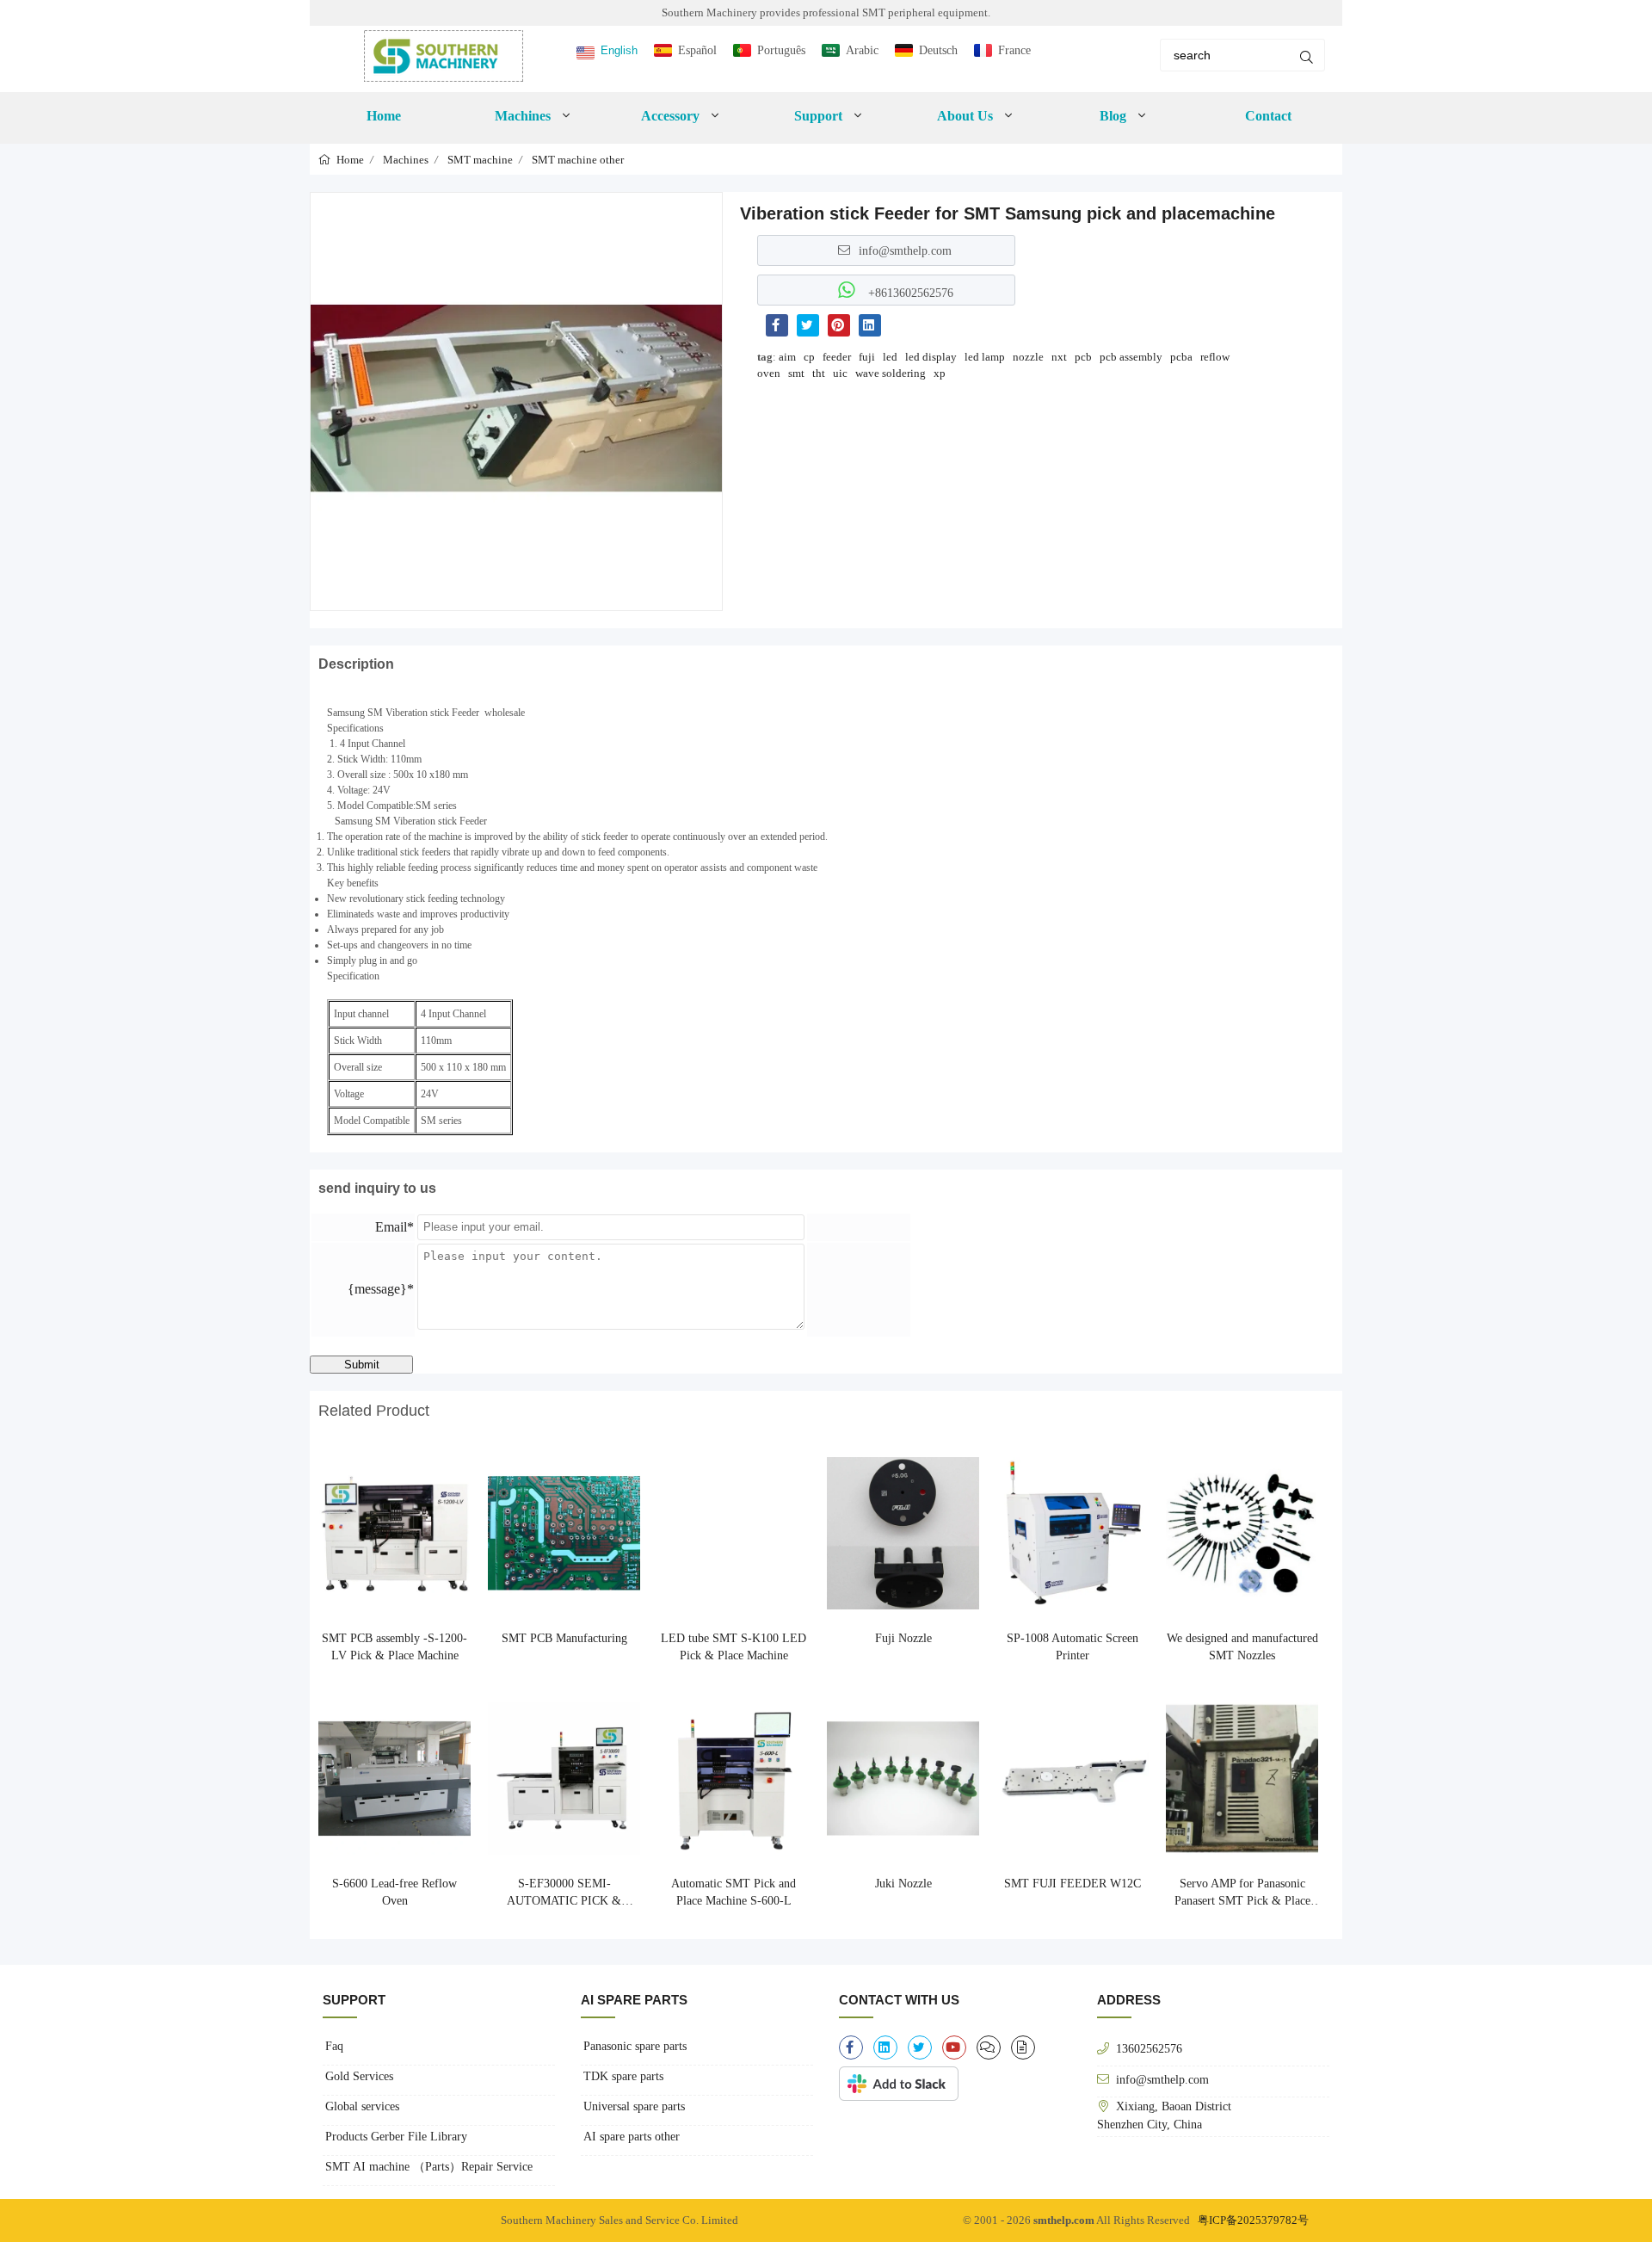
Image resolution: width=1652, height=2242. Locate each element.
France (1014, 50)
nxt (1059, 357)
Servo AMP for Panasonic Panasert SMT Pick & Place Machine (1242, 1893)
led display (931, 357)
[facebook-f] (851, 2047)
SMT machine (480, 160)
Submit (362, 1365)
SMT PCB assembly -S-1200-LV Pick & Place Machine (395, 1647)
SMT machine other (578, 160)
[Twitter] (808, 325)
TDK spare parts (623, 2076)
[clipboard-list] (989, 2047)
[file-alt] (1023, 2047)
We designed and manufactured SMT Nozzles (1242, 1647)
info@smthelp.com (905, 250)
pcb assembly (1131, 357)
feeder (837, 357)
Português (781, 50)
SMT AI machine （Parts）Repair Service (429, 2167)
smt (796, 373)
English (619, 50)
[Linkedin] (870, 325)
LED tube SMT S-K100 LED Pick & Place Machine (734, 1647)
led (890, 357)
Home (384, 116)
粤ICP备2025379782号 (1253, 2220)
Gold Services (359, 2076)
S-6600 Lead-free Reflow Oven (395, 1892)
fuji (867, 357)
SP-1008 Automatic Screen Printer (1073, 1647)
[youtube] (954, 2047)
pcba (1181, 357)
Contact (1268, 116)
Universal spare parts (634, 2106)
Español (697, 50)
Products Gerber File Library (396, 2137)
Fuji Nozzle (903, 1638)
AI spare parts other (632, 2137)
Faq (334, 2046)
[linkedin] (885, 2047)
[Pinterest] (839, 325)
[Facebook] (777, 325)
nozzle (1028, 357)
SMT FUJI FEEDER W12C (1073, 1884)
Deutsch (938, 50)
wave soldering (891, 373)
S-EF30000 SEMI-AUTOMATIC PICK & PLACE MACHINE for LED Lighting (564, 1893)
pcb (1083, 357)
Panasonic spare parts (635, 2046)
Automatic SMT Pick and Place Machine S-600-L (734, 1892)
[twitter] (920, 2047)
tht (819, 373)
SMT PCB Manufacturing (564, 1638)
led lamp (985, 357)
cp (809, 357)
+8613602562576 (909, 293)
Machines (406, 160)
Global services (362, 2106)
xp (940, 373)
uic (840, 373)
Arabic (862, 50)
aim (787, 357)
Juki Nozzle (903, 1884)
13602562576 (1149, 2048)
